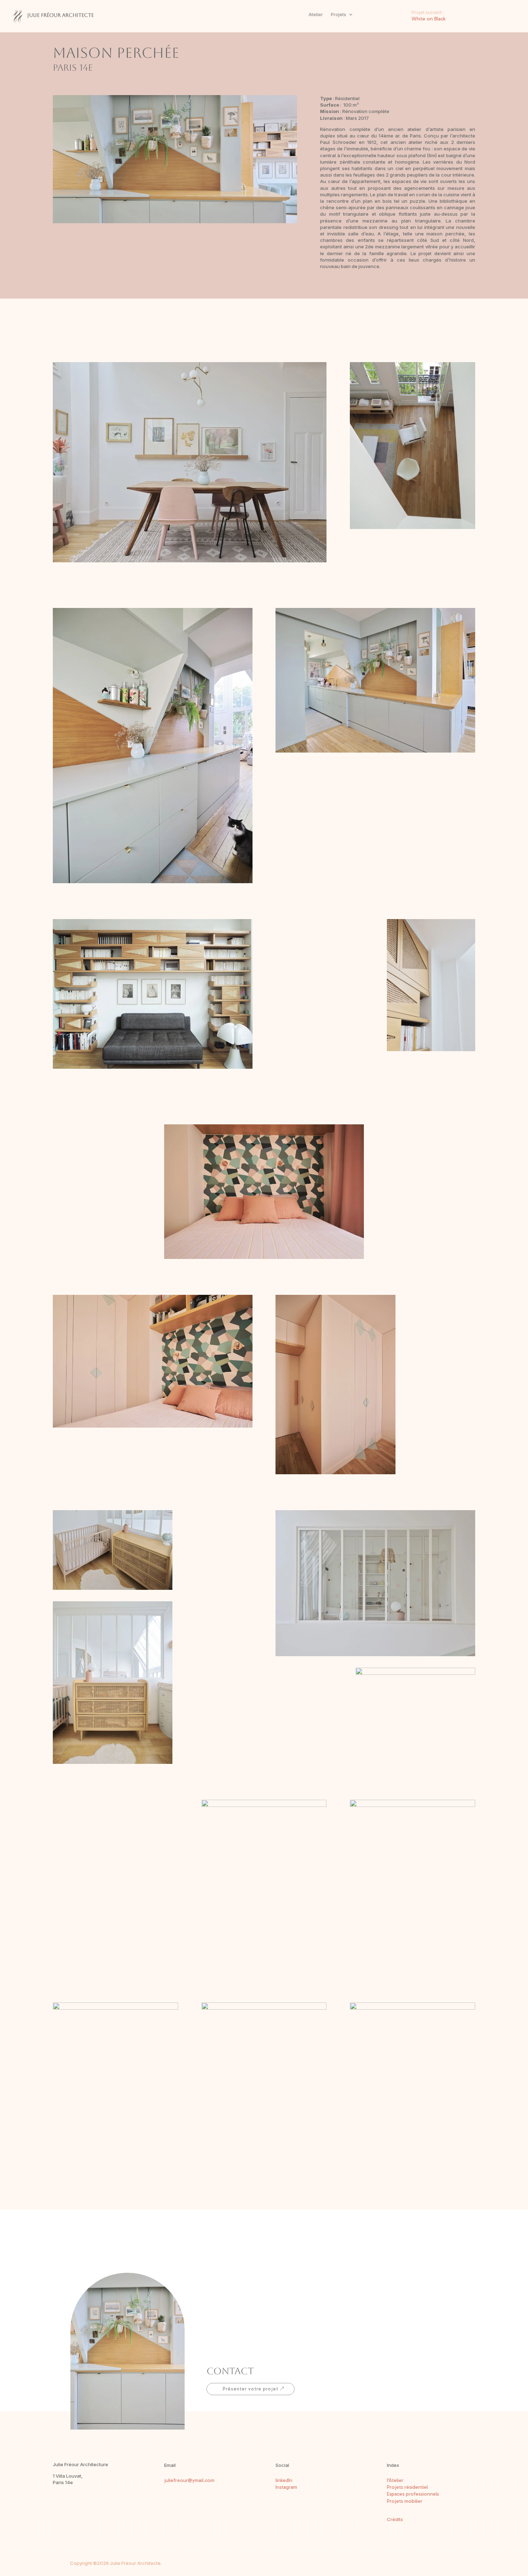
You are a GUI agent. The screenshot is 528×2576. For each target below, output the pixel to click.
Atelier (316, 15)
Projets (339, 15)
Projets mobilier (405, 2501)
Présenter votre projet (251, 2389)
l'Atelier (395, 2480)
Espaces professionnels (413, 2494)
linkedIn (284, 2480)
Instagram (286, 2487)
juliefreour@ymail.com (189, 2480)
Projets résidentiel (407, 2487)
